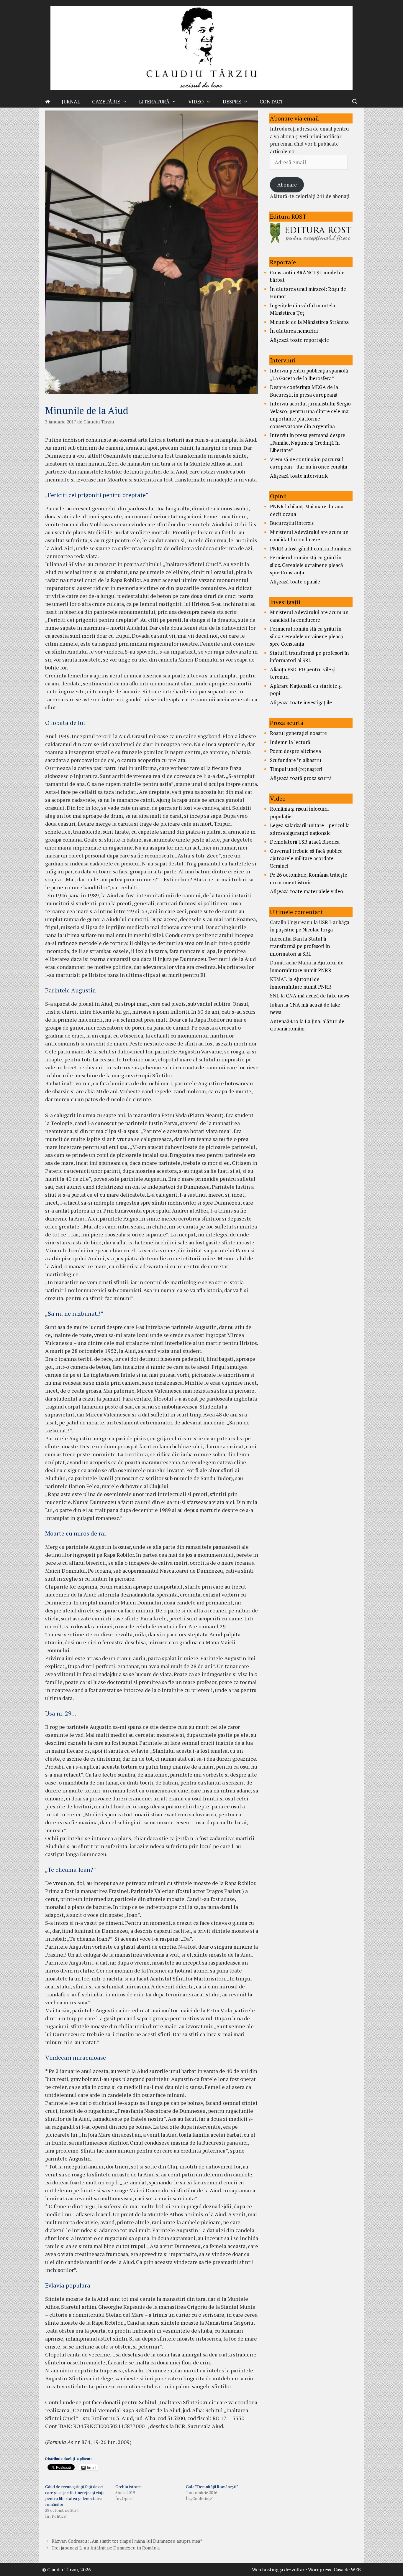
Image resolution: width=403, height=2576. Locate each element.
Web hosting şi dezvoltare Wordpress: (292, 2570)
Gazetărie (106, 102)
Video (196, 102)
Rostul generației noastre (298, 733)
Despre (232, 102)
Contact (271, 102)
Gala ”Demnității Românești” (212, 2487)
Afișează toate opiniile (295, 582)
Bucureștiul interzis (292, 523)
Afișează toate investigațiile (301, 702)
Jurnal (71, 102)
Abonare (287, 185)
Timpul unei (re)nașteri (296, 769)
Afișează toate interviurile (299, 476)
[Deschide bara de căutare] (355, 102)
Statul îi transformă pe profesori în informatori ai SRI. (300, 946)
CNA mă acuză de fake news (317, 996)
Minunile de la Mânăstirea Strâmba (309, 322)
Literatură (154, 102)
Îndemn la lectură (290, 742)
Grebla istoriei (128, 2487)
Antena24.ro (284, 1021)
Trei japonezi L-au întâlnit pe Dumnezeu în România (106, 2548)
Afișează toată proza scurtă (301, 778)
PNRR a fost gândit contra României (311, 549)
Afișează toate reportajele (299, 340)
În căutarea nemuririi (294, 331)
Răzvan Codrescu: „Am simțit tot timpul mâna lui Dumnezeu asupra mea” (127, 2541)
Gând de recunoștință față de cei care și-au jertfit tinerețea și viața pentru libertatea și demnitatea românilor (75, 2495)
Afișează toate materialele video (307, 891)
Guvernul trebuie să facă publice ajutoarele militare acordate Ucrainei (306, 858)
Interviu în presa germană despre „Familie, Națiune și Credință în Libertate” (308, 443)
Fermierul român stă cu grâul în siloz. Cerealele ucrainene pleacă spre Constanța (307, 565)
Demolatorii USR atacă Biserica (305, 842)
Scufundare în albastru (296, 760)
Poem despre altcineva (295, 751)
